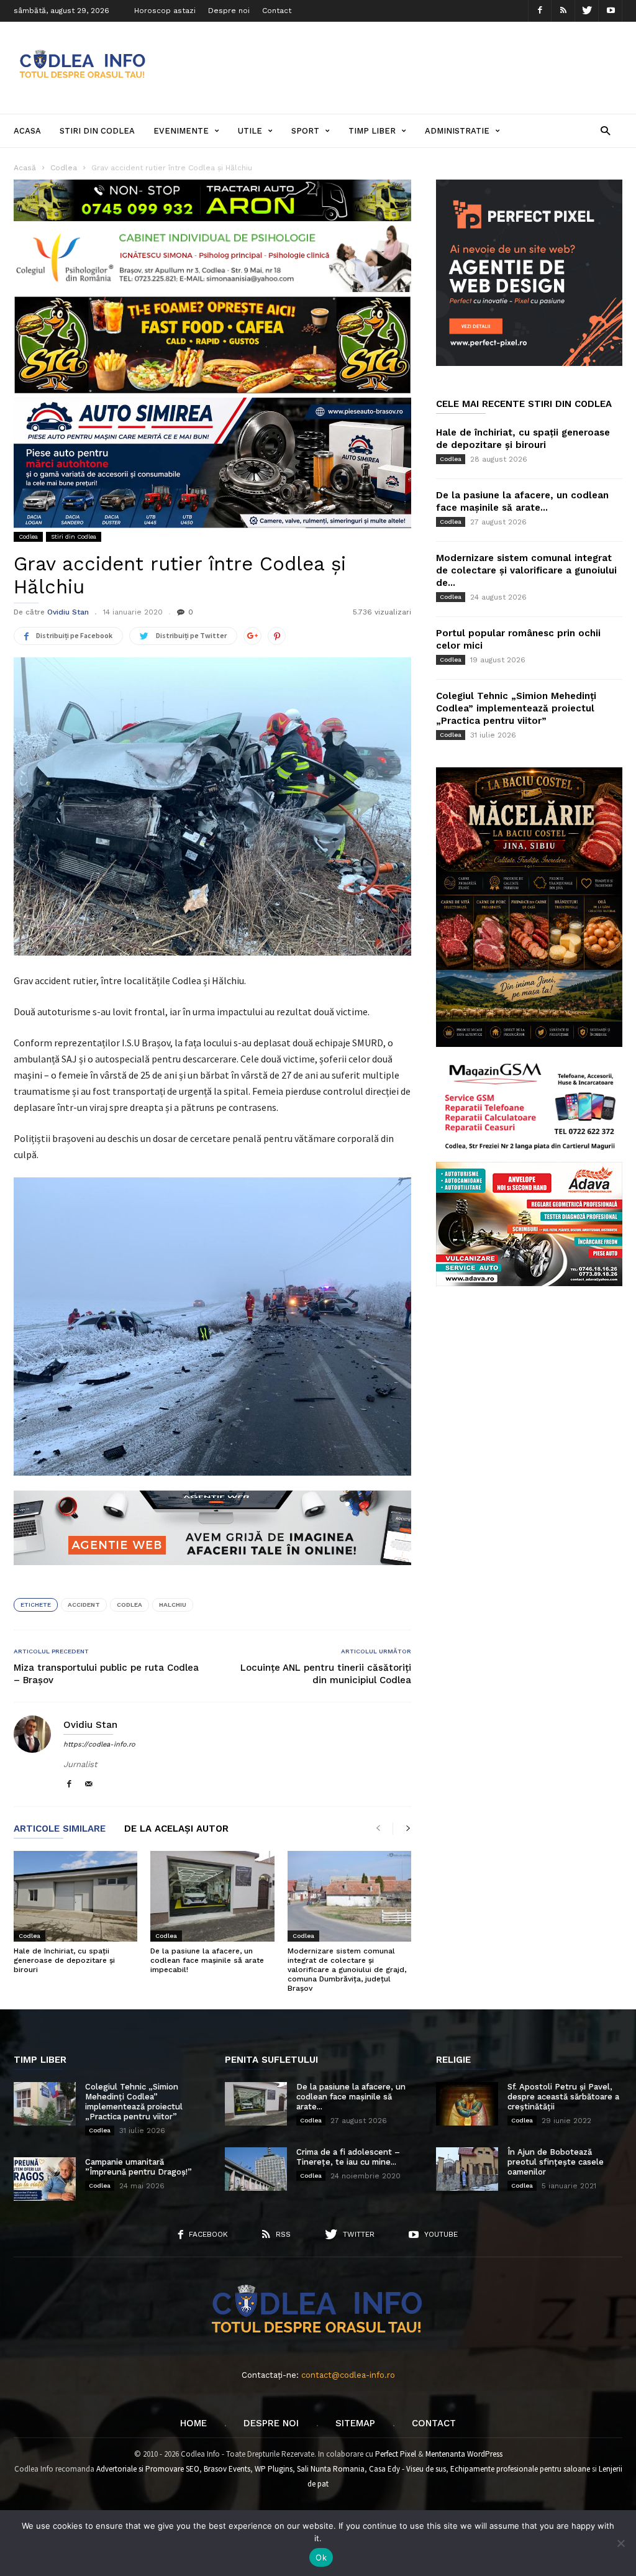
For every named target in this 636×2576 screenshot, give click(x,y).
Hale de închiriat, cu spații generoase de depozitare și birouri (64, 1960)
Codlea (28, 537)
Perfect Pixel (396, 2454)
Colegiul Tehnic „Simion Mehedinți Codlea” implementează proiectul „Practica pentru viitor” (516, 708)
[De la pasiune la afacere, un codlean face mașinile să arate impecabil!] (212, 1896)
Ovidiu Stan (68, 612)
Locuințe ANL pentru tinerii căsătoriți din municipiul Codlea (326, 1674)
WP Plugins (274, 2469)
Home (193, 2423)
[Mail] (89, 1785)
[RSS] (563, 11)
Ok (321, 2557)
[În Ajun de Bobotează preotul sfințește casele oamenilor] (467, 2169)
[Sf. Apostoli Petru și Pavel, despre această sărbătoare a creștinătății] (467, 2104)
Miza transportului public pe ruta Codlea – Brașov (106, 1674)
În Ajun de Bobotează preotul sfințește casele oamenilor (556, 2162)
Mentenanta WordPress (464, 2454)
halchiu (173, 1605)
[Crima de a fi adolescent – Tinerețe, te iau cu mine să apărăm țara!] (256, 2169)
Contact (277, 11)
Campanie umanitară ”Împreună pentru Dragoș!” (139, 2167)
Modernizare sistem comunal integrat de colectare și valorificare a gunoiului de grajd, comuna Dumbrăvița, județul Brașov (347, 1970)
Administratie (457, 131)
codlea (129, 1605)
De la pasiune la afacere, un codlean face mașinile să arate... (351, 2097)
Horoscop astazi (165, 11)
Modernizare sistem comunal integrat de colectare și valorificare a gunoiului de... (526, 570)
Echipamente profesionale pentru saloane (520, 2469)
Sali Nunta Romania (331, 2469)
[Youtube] (611, 11)
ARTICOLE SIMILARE (60, 1829)
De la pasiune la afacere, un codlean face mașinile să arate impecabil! (207, 1960)
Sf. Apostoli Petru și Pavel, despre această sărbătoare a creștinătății (563, 2097)
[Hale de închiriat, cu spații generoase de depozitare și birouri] (75, 1896)
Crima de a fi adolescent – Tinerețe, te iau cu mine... (348, 2157)
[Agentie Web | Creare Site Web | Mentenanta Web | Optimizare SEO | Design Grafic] (212, 1574)
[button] (605, 130)
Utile (250, 131)
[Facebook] (540, 11)
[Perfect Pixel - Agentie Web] (529, 363)
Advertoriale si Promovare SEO (148, 2469)
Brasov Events (227, 2469)
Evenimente (181, 131)
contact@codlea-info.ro (348, 2375)
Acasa (27, 131)
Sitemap (355, 2423)
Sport (305, 131)
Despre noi (229, 11)
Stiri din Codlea (97, 131)
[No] (620, 2543)
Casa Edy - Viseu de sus (407, 2469)
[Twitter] (587, 11)
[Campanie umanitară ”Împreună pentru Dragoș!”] (45, 2179)
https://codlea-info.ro (99, 1744)
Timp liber (372, 131)
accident (84, 1605)
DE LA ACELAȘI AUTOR (176, 1829)
